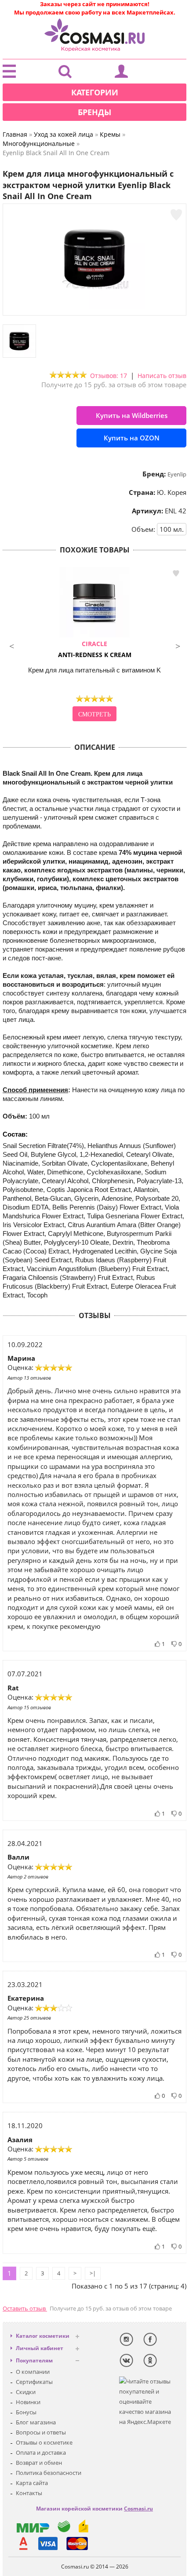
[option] (94, 645)
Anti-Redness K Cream (95, 649)
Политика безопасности (49, 2473)
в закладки (176, 573)
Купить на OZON (132, 438)
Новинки (28, 2402)
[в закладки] (176, 215)
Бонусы (26, 2412)
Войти (121, 73)
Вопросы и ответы (41, 2432)
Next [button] (178, 645)
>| (93, 2273)
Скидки (26, 2392)
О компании (33, 2372)
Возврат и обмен (39, 2463)
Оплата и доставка (41, 2452)
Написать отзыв (162, 376)
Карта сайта (32, 2483)
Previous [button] (11, 645)
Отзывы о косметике (44, 2442)
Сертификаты (34, 2382)
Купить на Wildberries (132, 415)
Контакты (29, 2493)
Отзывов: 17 (109, 376)
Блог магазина (36, 2422)
